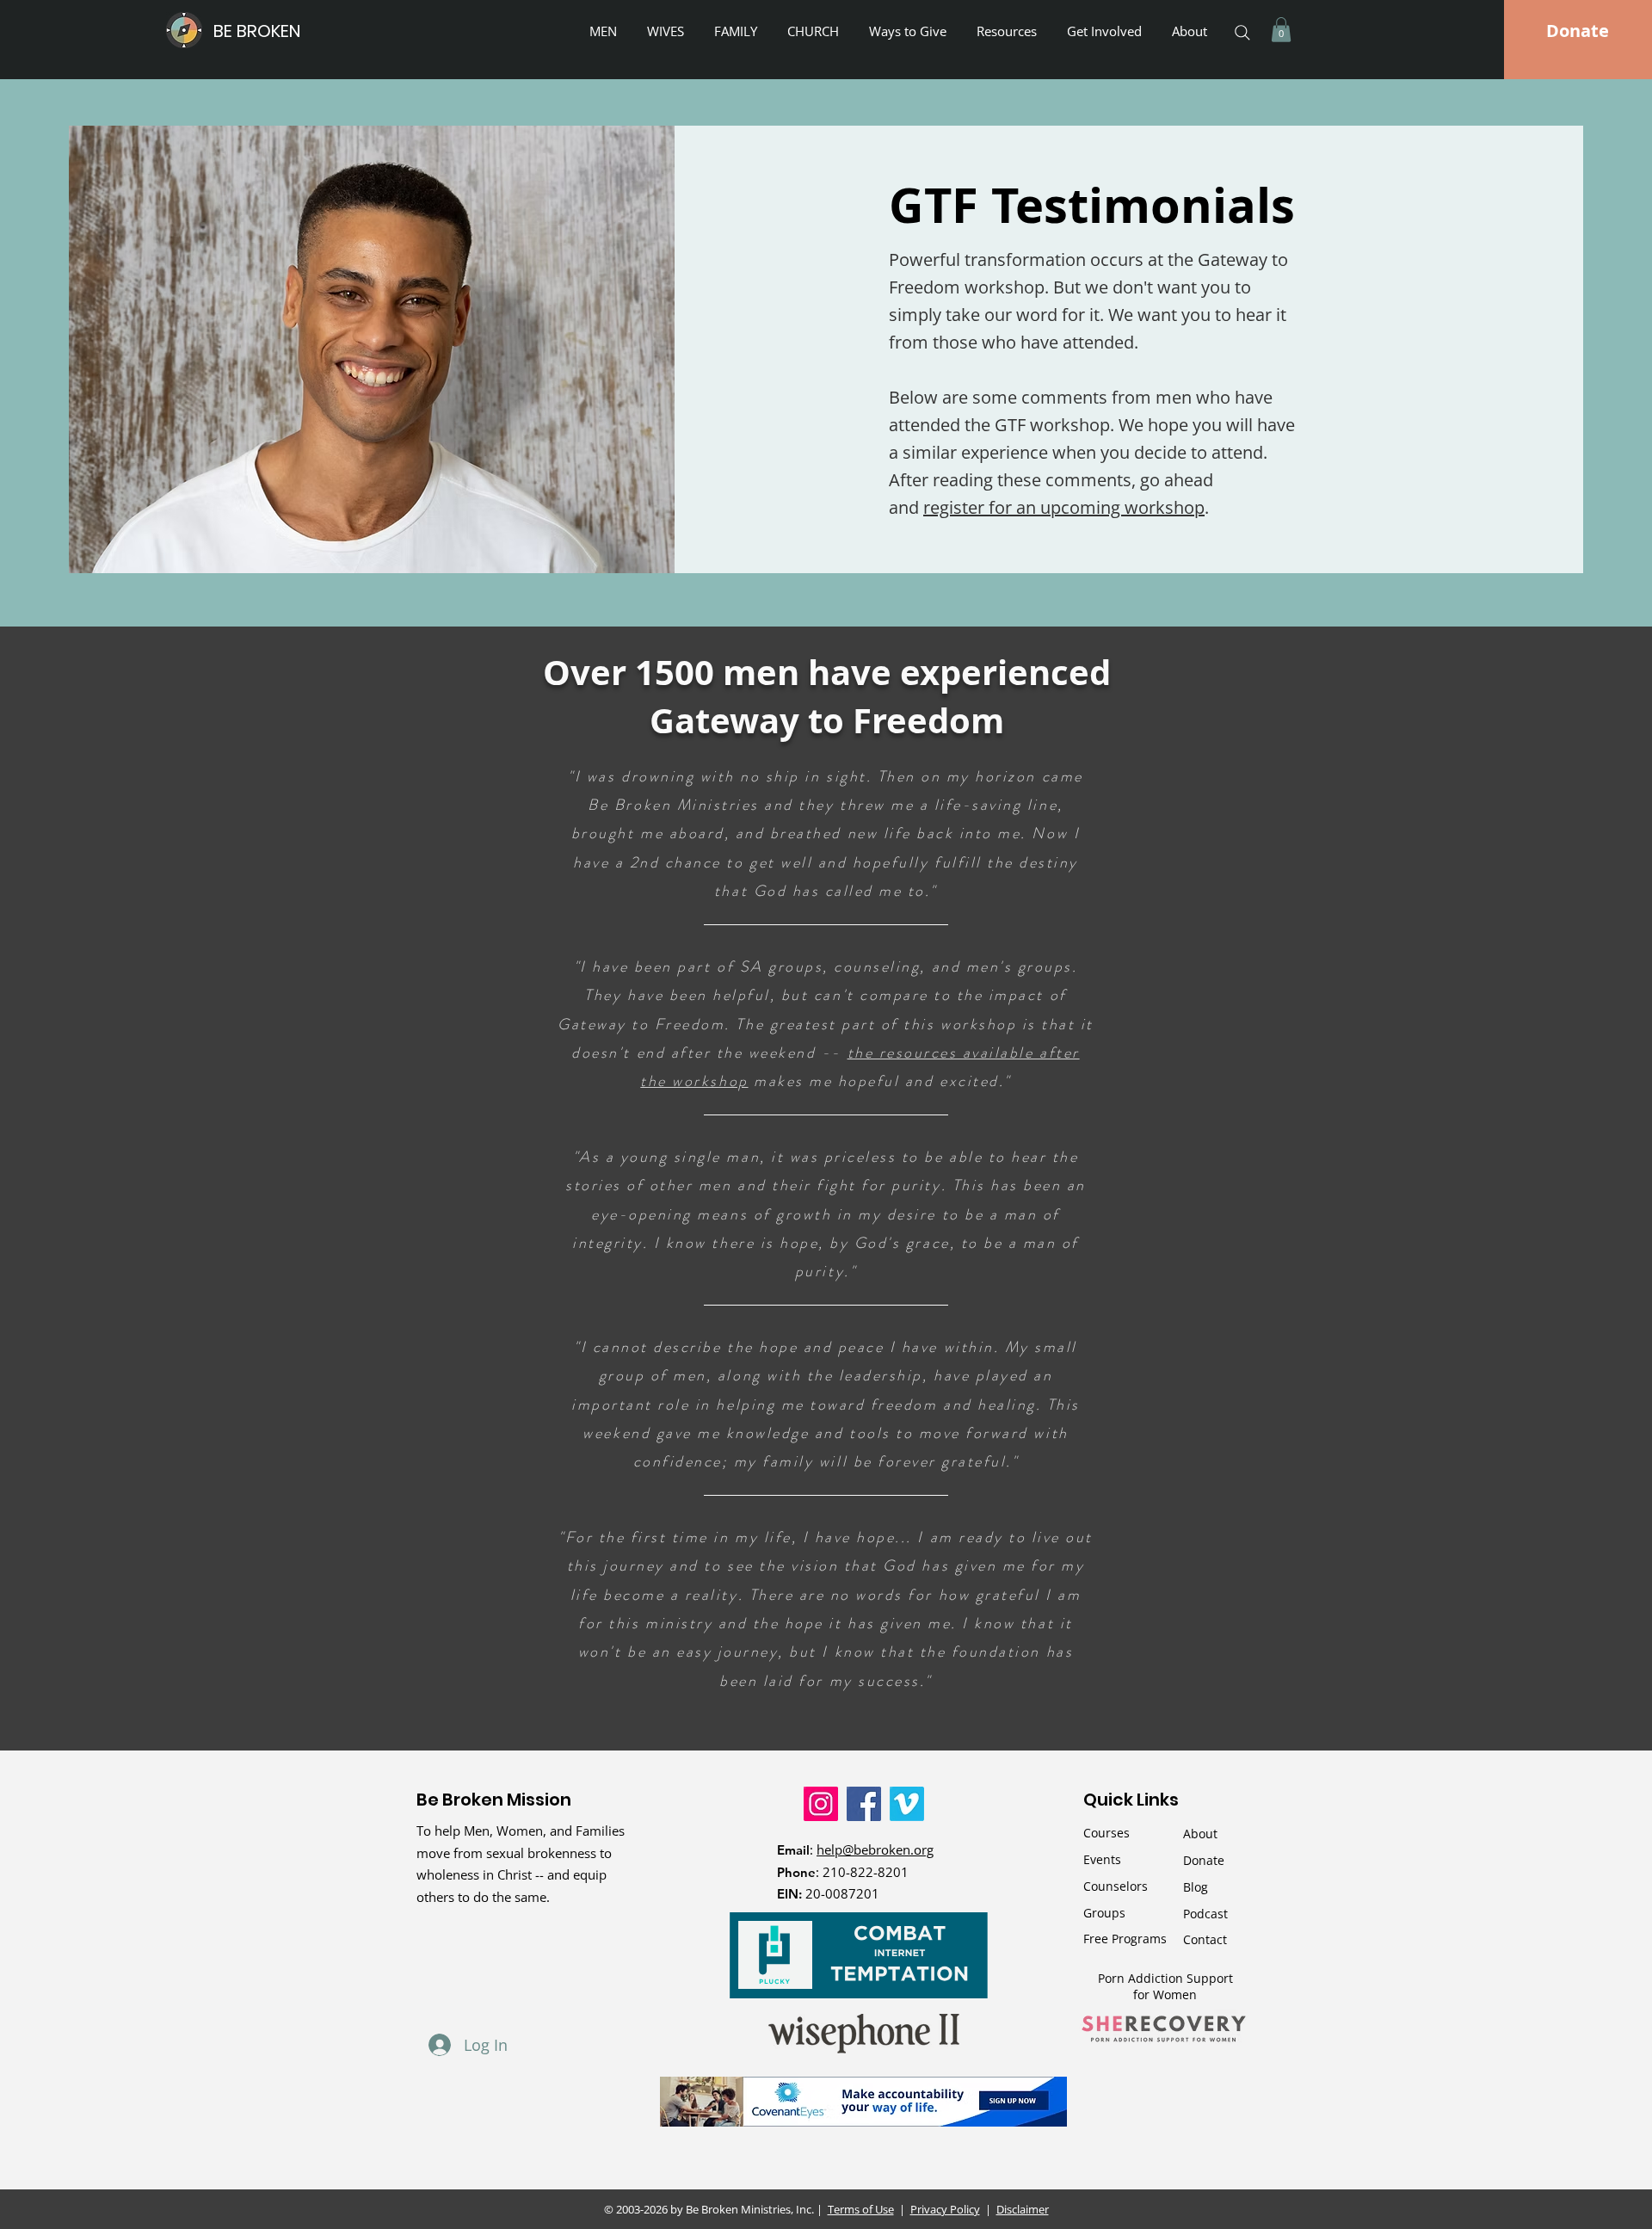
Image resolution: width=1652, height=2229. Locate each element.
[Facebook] (864, 1804)
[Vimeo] (907, 1804)
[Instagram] (821, 1804)
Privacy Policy (945, 2209)
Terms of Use (861, 2209)
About (1200, 1834)
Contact (1205, 1939)
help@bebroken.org (875, 1849)
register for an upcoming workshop (1064, 507)
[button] (910, 31)
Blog (1196, 1887)
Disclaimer (1023, 2209)
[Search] (1242, 33)
